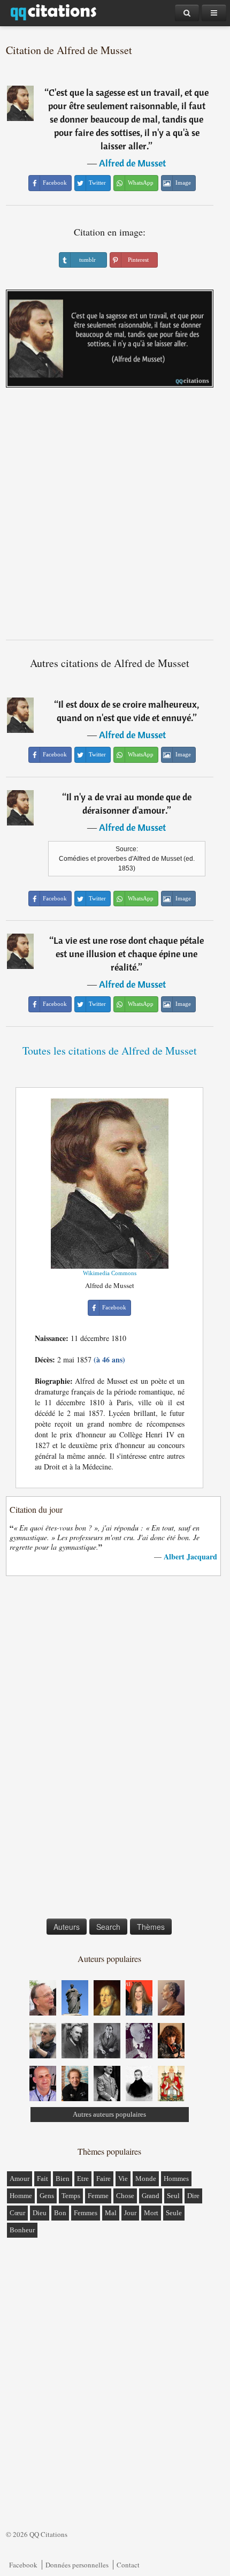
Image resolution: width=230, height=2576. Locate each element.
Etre (83, 2179)
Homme (21, 2196)
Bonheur (22, 2230)
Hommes (176, 2179)
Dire (193, 2196)
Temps (71, 2196)
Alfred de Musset (132, 163)
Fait (43, 2179)
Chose (125, 2196)
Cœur (17, 2213)
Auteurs (67, 1927)
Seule (174, 2213)
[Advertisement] (115, 518)
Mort (151, 2213)
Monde (146, 2179)
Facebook (23, 2565)
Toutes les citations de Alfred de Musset (110, 1051)
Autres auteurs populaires (109, 2114)
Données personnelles (77, 2565)
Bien (63, 2179)
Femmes (86, 2213)
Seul (173, 2196)
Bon (60, 2213)
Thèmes (151, 1927)
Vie (123, 2179)
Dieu (40, 2213)
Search (108, 1927)
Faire (103, 2179)
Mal (111, 2213)
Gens (47, 2196)
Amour (20, 2179)
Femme (98, 2196)
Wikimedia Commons (110, 1273)
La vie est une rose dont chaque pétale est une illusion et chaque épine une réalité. (129, 954)
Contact (128, 2565)
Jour (130, 2213)
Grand (151, 2196)
